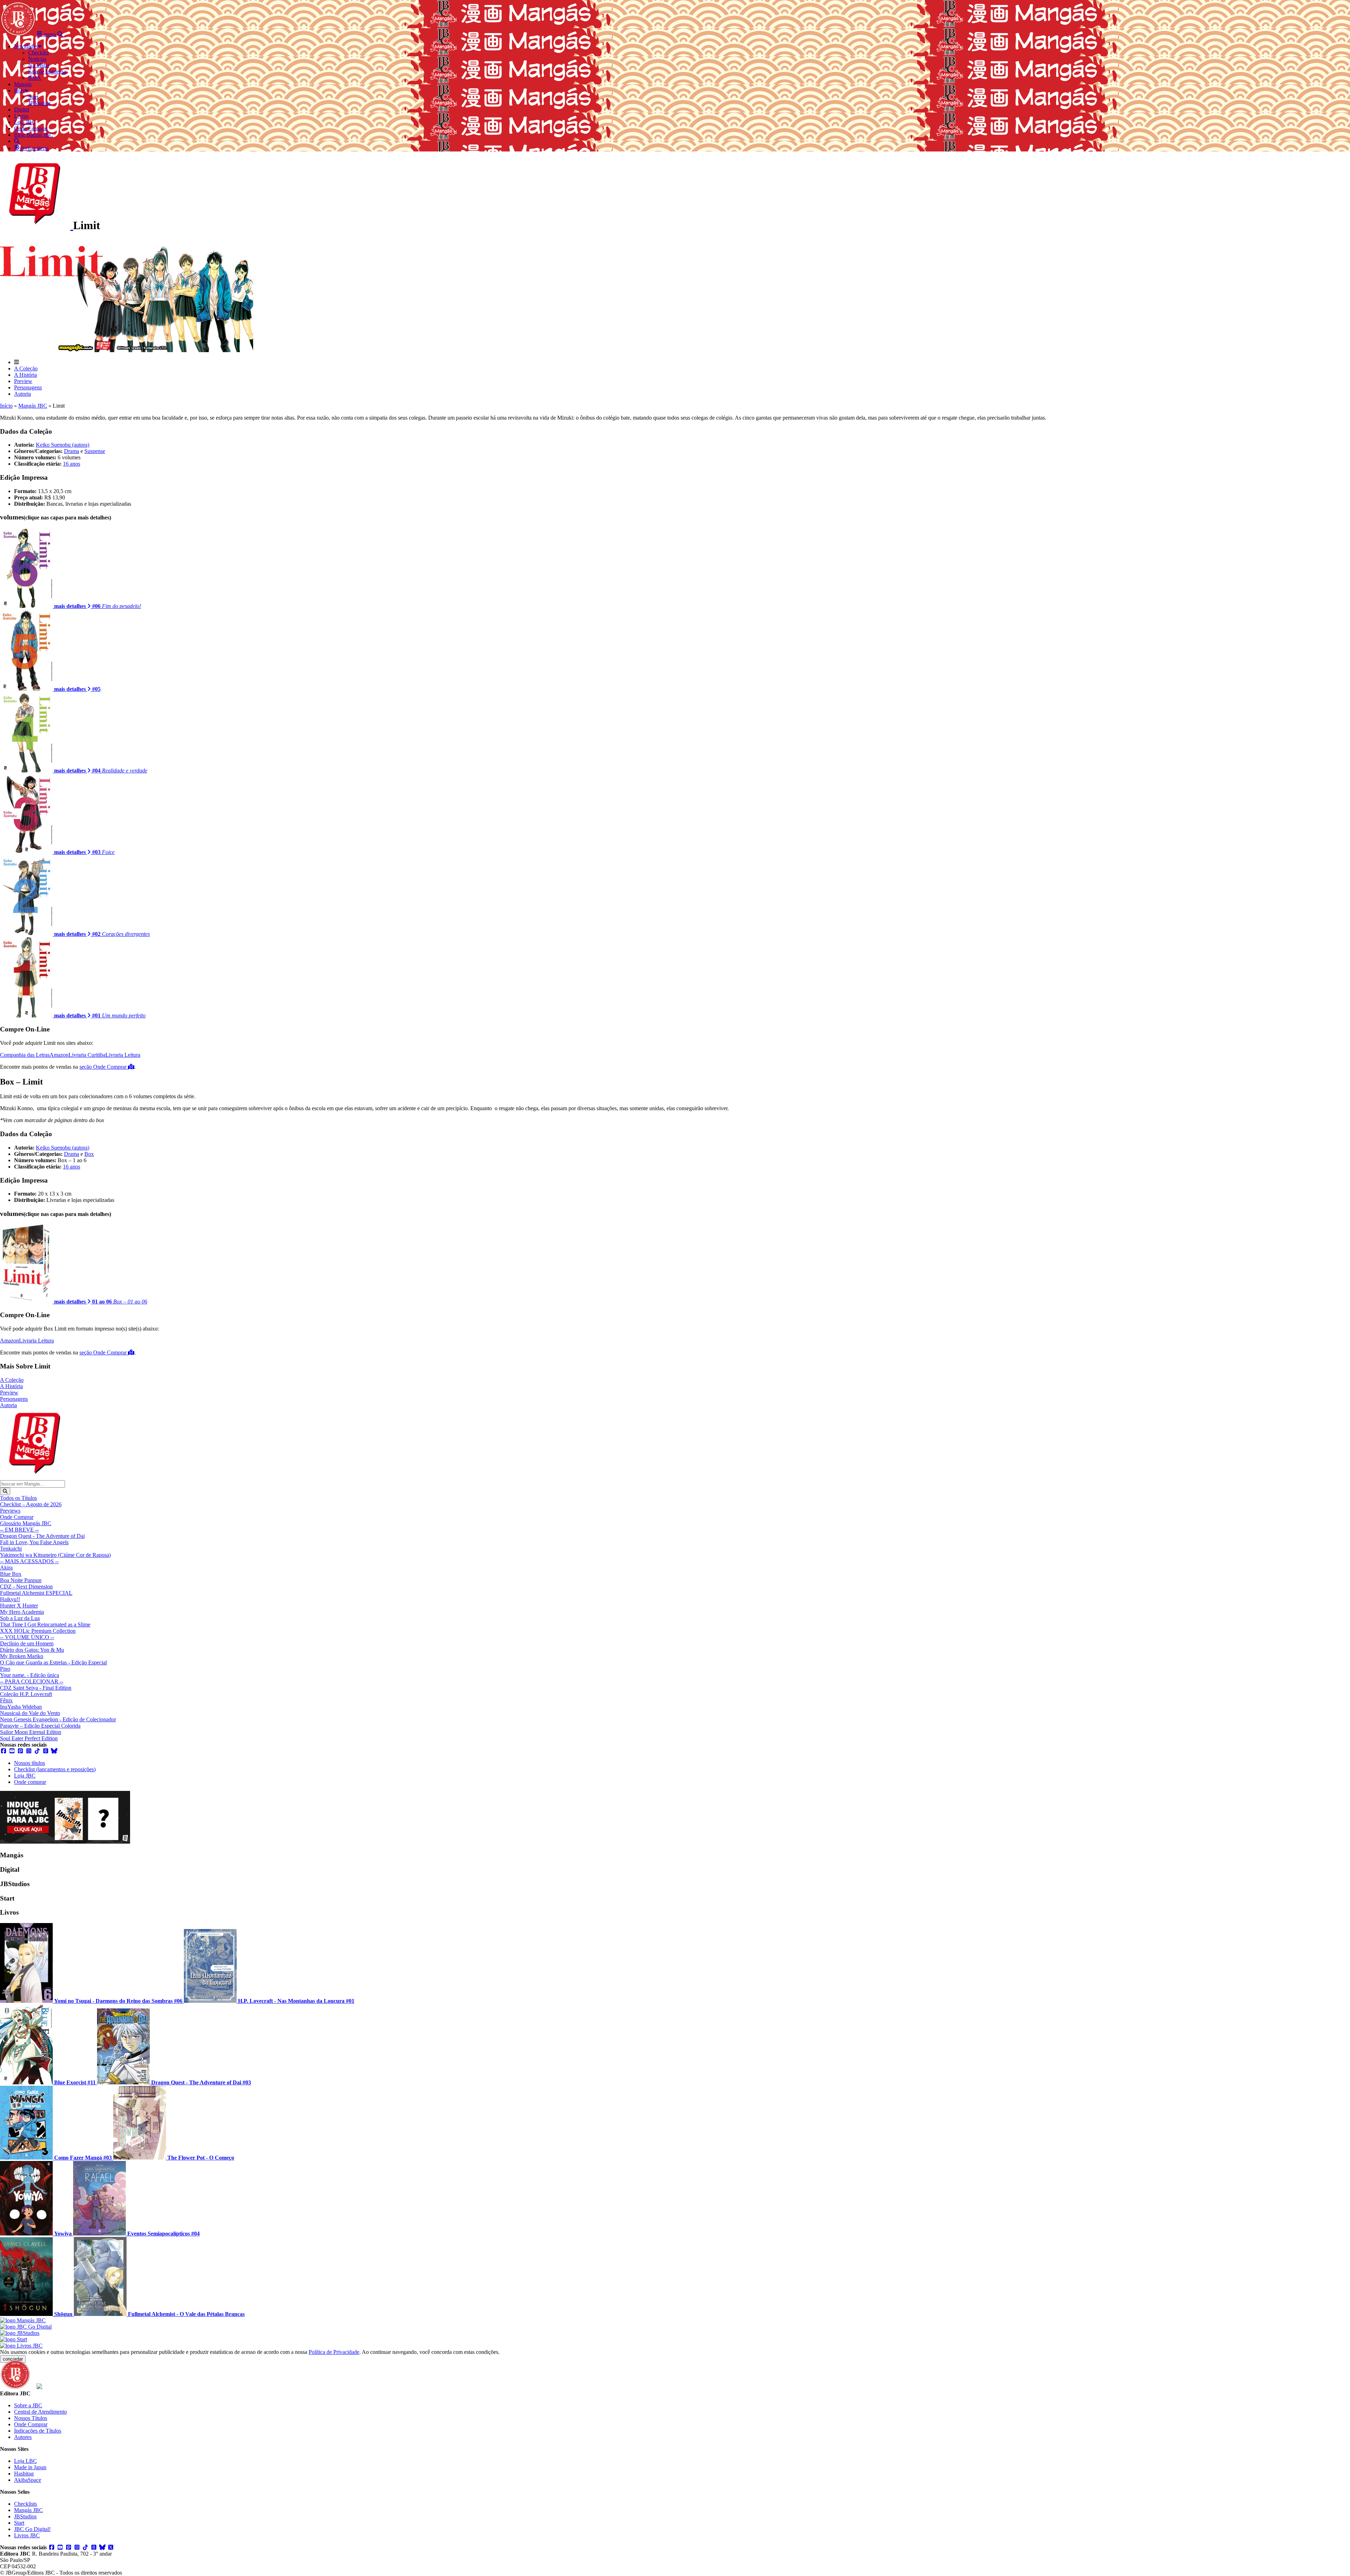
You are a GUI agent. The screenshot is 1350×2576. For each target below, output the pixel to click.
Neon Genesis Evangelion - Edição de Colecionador (58, 1719)
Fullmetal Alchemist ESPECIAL (36, 1593)
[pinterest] (20, 1751)
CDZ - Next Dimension (26, 1587)
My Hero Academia (22, 1612)
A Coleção (26, 368)
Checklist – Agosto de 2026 (31, 1504)
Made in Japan (30, 2467)
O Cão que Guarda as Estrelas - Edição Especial (53, 1662)
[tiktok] (37, 1751)
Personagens (28, 387)
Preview (23, 381)
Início (6, 406)
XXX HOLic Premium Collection (38, 1631)
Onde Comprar (17, 1517)
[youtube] (12, 1751)
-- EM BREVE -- (19, 1530)
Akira (6, 1568)
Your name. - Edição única (30, 1675)
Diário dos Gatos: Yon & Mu (32, 1650)
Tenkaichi (11, 1549)
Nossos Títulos (31, 2418)
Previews (10, 1511)
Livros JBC (27, 2535)
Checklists (25, 2504)
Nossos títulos (30, 1763)
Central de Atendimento (40, 2412)
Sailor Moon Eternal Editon (31, 1732)
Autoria (22, 394)
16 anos (72, 464)
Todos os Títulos (18, 1498)
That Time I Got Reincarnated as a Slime (45, 1624)
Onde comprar (30, 1782)
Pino (5, 1669)
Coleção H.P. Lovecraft (26, 1694)
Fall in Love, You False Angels (34, 1542)
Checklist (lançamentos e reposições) (55, 1769)
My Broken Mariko (22, 1656)
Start (19, 2523)
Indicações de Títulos (38, 2431)
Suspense (95, 451)
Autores (23, 2437)
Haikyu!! (10, 1599)
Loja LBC (25, 2461)
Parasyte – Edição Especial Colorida (40, 1726)
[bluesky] (54, 1751)
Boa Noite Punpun (21, 1580)
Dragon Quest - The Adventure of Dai (42, 1536)
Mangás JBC (33, 406)
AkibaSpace (28, 2480)
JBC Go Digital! (32, 2529)
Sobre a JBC (28, 2405)
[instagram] (29, 1751)
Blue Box (11, 1574)
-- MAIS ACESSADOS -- (29, 1561)
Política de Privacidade (334, 2352)
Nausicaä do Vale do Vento (30, 1713)
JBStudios (25, 2516)
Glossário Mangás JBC (26, 1523)
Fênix (6, 1700)
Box (89, 1154)
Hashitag (24, 2474)
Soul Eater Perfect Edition (29, 1738)
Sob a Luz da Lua (20, 1618)
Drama (72, 451)
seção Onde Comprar (104, 1067)
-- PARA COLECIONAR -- (32, 1681)
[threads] (46, 1751)
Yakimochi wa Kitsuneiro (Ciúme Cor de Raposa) (55, 1555)
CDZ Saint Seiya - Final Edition (36, 1688)
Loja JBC (25, 1776)
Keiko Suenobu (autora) (63, 445)
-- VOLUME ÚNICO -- (27, 1637)
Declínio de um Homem (27, 1643)
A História (25, 375)
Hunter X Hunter (19, 1606)
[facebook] (4, 1751)
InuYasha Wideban (21, 1707)
